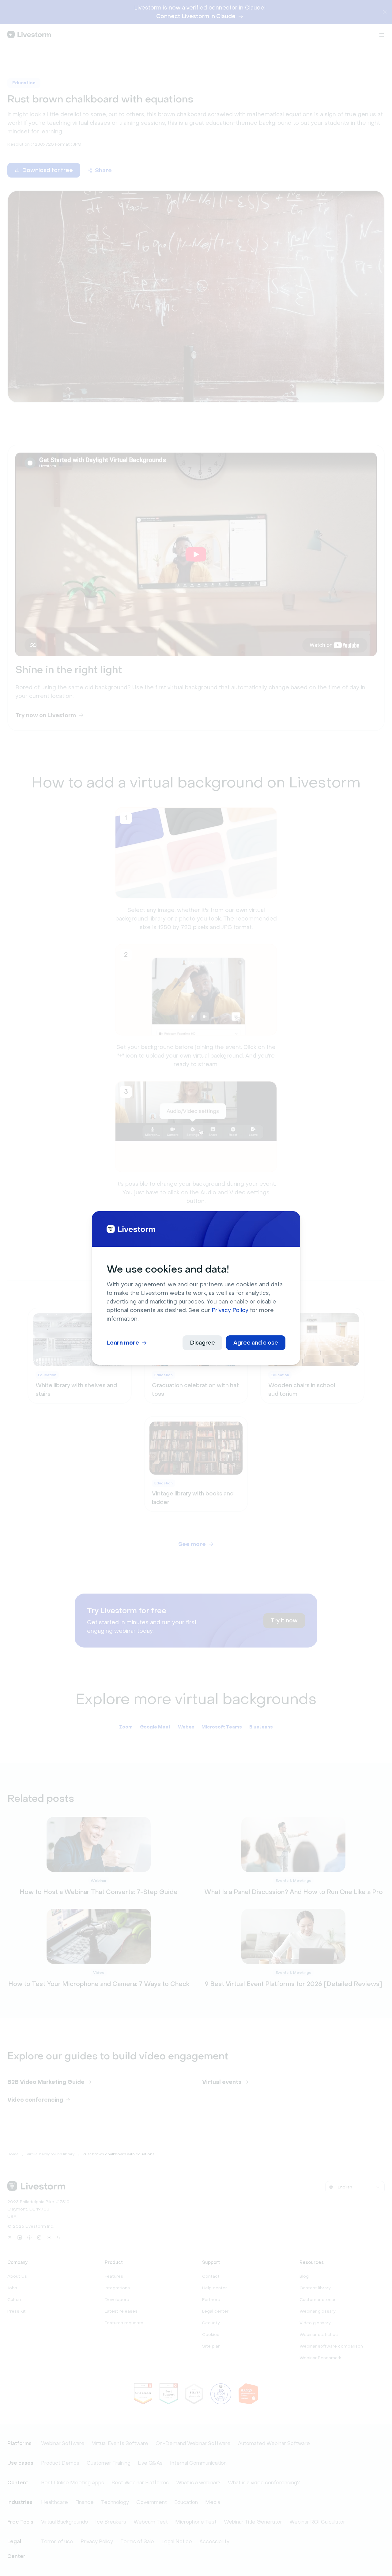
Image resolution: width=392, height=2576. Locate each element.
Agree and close (256, 1343)
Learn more (123, 1343)
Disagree (202, 1343)
